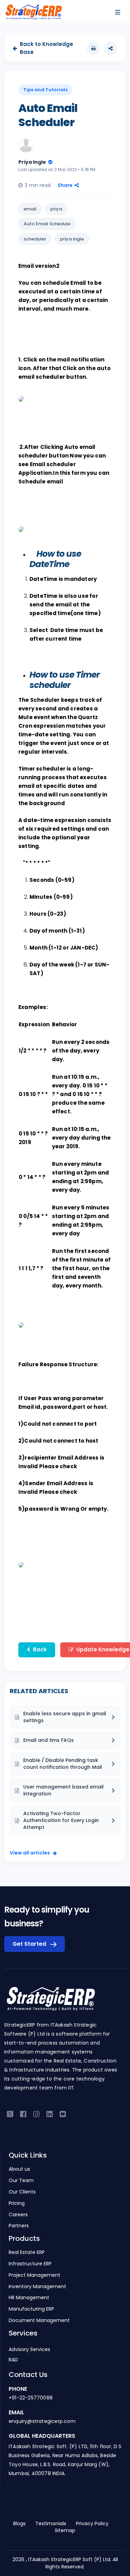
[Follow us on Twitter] (10, 2113)
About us (19, 2169)
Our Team (21, 2181)
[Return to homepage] (51, 2003)
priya (56, 209)
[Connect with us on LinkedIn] (50, 2113)
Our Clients (22, 2192)
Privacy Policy (92, 2523)
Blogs (19, 2523)
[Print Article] (93, 48)
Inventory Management (37, 2287)
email (30, 209)
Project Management (34, 2275)
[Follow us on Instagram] (36, 2113)
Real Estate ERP (27, 2252)
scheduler (35, 239)
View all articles (30, 1853)
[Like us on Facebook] (23, 2113)
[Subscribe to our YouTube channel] (63, 2113)
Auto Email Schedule (47, 224)
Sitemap (65, 2530)
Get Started (30, 1944)
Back (40, 1649)
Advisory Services (29, 2349)
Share (65, 185)
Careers (18, 2215)
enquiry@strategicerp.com (42, 2421)
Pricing (17, 2203)
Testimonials (51, 2523)
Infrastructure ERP (30, 2264)
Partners (19, 2226)
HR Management (29, 2298)
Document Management (39, 2320)
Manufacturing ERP (31, 2309)
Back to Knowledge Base (46, 48)
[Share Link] (111, 48)
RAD (13, 2360)
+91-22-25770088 (31, 2398)
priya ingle (72, 239)
